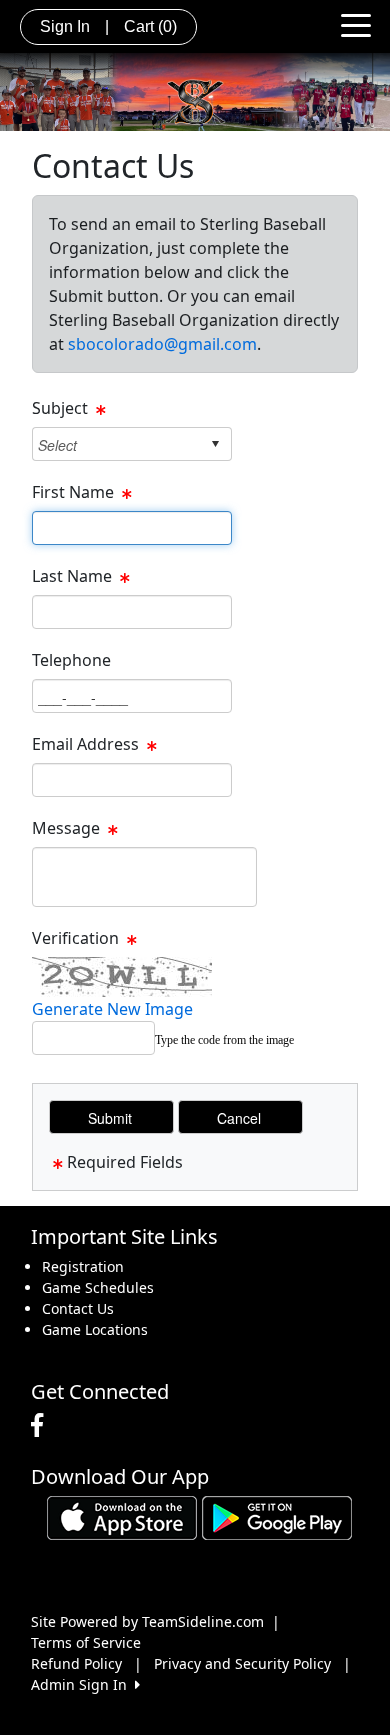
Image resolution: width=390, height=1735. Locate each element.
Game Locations (95, 1329)
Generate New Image (112, 1009)
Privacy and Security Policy (242, 1663)
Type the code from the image (224, 1040)
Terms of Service (86, 1642)
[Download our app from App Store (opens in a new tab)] (122, 1516)
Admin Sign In (83, 1684)
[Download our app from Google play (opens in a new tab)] (277, 1516)
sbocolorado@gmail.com (162, 344)
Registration (83, 1266)
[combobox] (116, 444)
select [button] (215, 444)
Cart (150, 26)
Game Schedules (98, 1287)
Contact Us (78, 1308)
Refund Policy (76, 1663)
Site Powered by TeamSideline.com (147, 1621)
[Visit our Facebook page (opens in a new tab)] (42, 1426)
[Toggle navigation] (356, 24)
